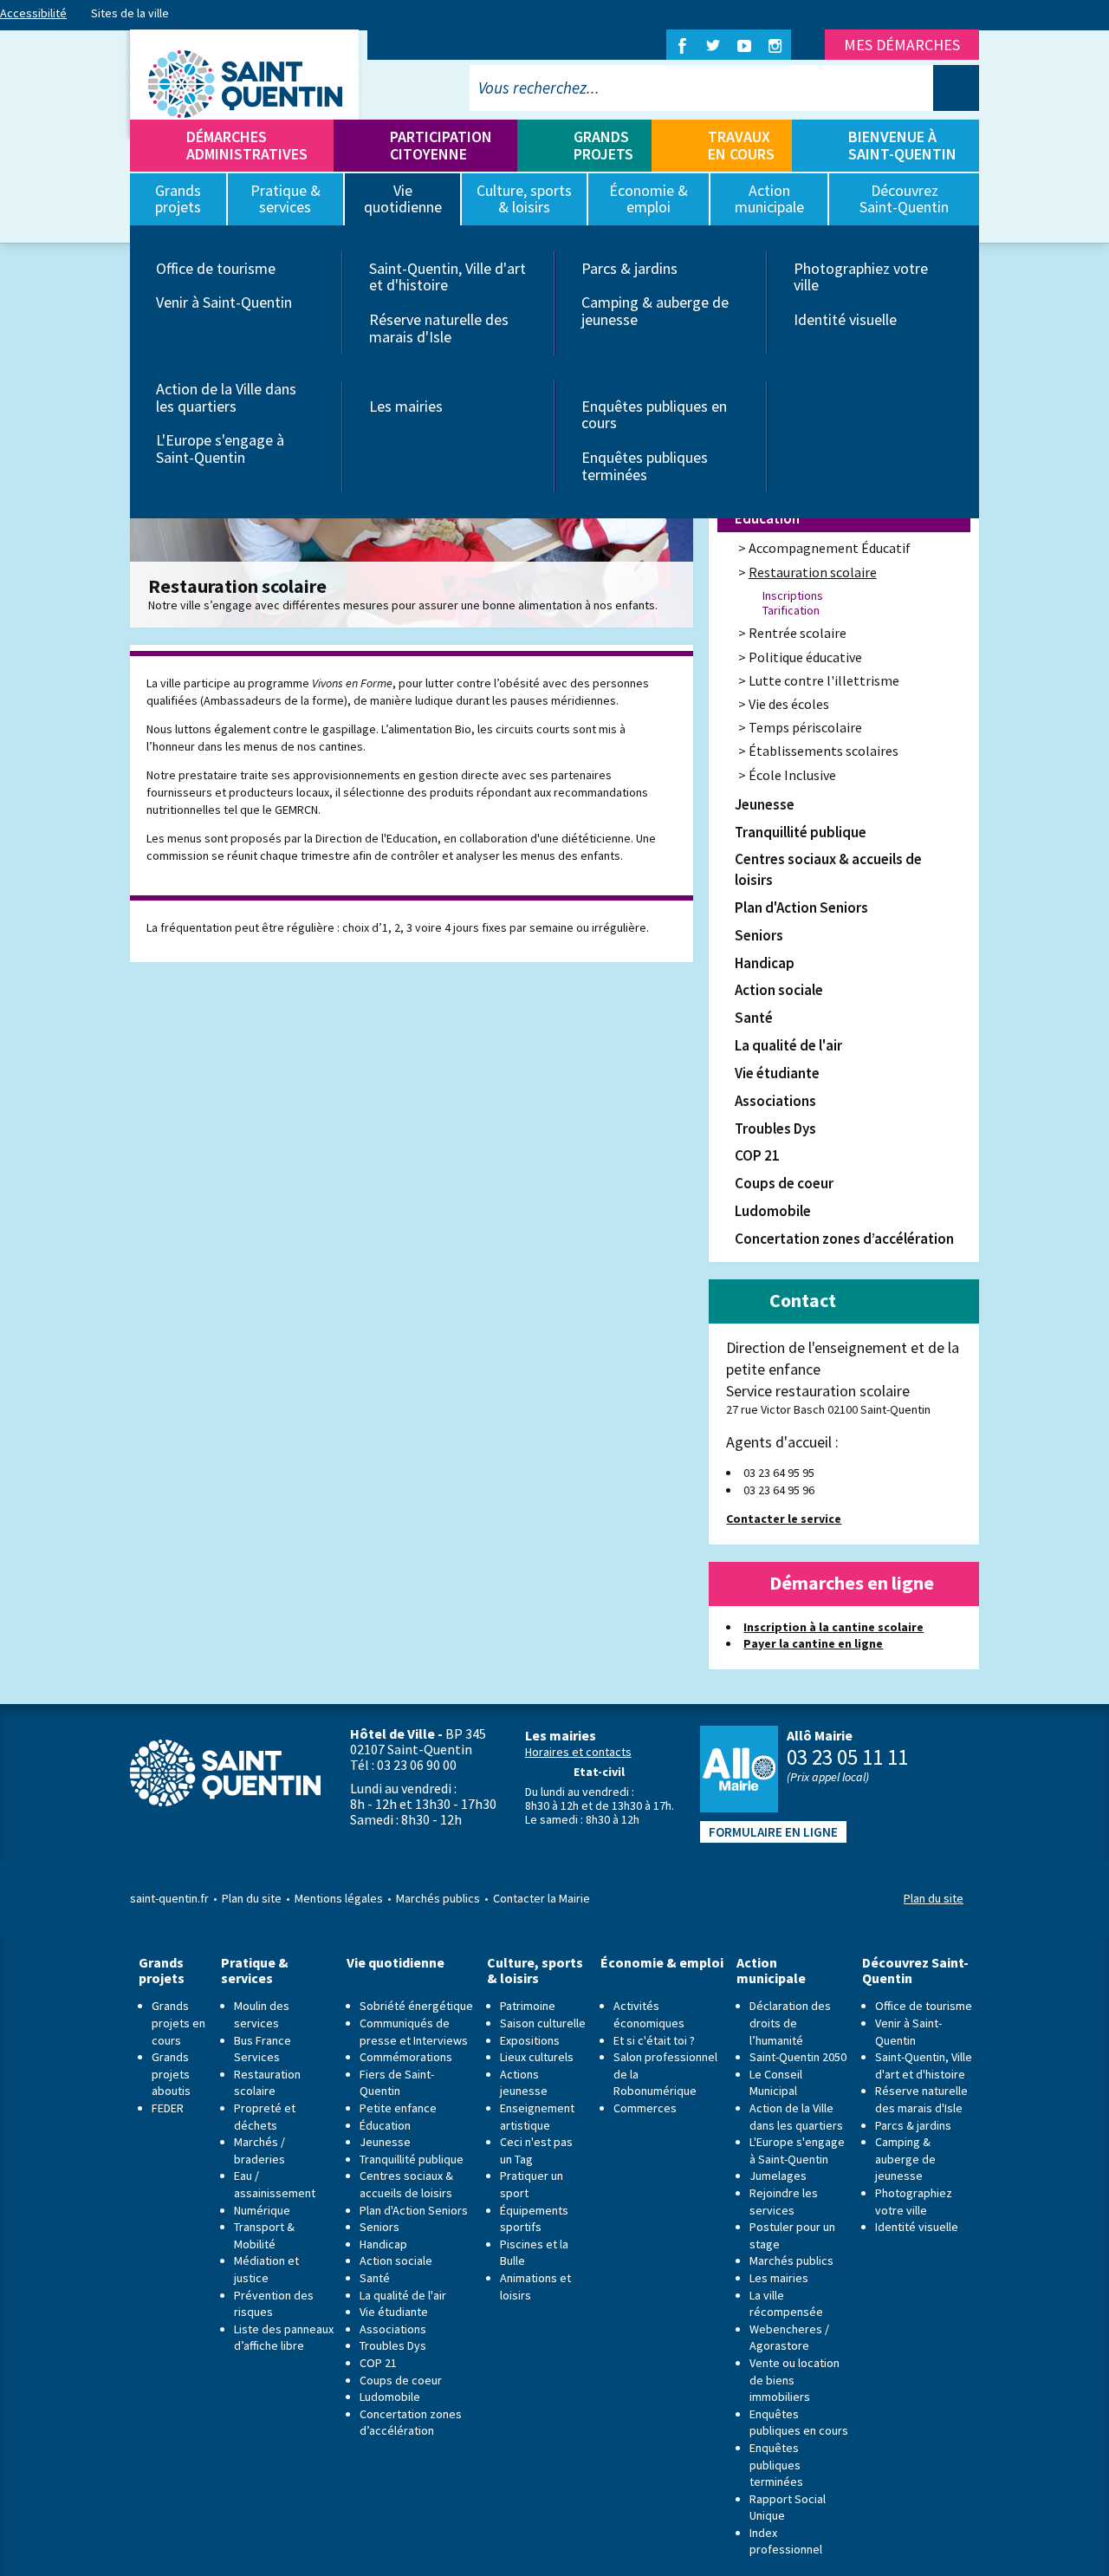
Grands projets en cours (178, 2023)
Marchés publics (438, 1898)
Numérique (262, 2210)
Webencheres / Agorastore (789, 2338)
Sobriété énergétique (416, 2006)
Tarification (791, 611)
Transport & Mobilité (264, 2235)
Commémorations (406, 2057)
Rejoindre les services (784, 2202)
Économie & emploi (662, 1963)
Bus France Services (263, 2049)
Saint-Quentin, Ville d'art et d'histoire (447, 277)
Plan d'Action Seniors (801, 907)
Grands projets (603, 145)
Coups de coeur (784, 1183)
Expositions (530, 2040)
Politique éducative (805, 657)
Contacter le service (784, 1519)
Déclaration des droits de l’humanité (790, 2023)
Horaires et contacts (578, 1752)
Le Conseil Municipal (776, 2083)
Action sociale (779, 990)
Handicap (765, 963)
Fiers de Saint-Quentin (397, 2083)
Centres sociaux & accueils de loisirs (828, 869)
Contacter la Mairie (542, 1898)
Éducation (767, 518)
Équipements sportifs (534, 2219)
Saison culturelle (543, 2023)
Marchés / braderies (259, 2150)
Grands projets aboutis (171, 2074)
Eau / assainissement (275, 2184)
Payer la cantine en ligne (813, 1643)
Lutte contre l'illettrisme (824, 680)
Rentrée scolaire (798, 633)
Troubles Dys (775, 1129)
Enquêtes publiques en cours (654, 415)
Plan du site (252, 1898)
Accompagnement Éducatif (830, 548)
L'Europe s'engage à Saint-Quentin (220, 449)
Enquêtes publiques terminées (645, 466)
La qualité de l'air (788, 1045)
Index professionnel (786, 2541)
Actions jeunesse (524, 2083)
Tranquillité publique (801, 832)
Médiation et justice (266, 2269)
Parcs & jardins (629, 268)
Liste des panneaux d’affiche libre (284, 2338)
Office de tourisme (216, 268)
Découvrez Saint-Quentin (915, 1971)
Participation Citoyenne (441, 145)
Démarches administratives (247, 145)
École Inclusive (792, 775)
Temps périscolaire (805, 727)
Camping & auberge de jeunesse (655, 311)
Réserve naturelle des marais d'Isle (439, 328)
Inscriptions (793, 596)
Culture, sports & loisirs (535, 1971)
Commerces (645, 2108)
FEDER (168, 2108)
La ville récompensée (786, 2304)
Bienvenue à (902, 145)
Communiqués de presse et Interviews (414, 2032)
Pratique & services (255, 1971)
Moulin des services (262, 2014)
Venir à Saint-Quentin (224, 302)
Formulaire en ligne (773, 1832)
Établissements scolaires (824, 751)
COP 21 (757, 1155)
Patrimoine (528, 2006)
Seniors (759, 935)
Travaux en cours (741, 145)
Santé (754, 1018)
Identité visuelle (845, 319)
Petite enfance (398, 2108)
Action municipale (771, 1971)
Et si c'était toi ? (654, 2040)
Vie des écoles (789, 704)
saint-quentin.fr (169, 1898)
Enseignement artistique (537, 2117)
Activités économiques (649, 2014)
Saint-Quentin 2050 (798, 2057)
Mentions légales (339, 1898)
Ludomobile (773, 1211)
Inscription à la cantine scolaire (833, 1627)
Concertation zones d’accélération (844, 1239)
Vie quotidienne (396, 1963)
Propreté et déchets (265, 2117)
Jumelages (778, 2176)
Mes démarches (902, 45)
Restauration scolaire (813, 572)
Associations (775, 1101)
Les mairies (406, 406)
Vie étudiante (777, 1073)
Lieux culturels (537, 2057)
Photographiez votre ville (861, 277)
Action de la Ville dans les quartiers (226, 397)
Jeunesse (765, 804)
